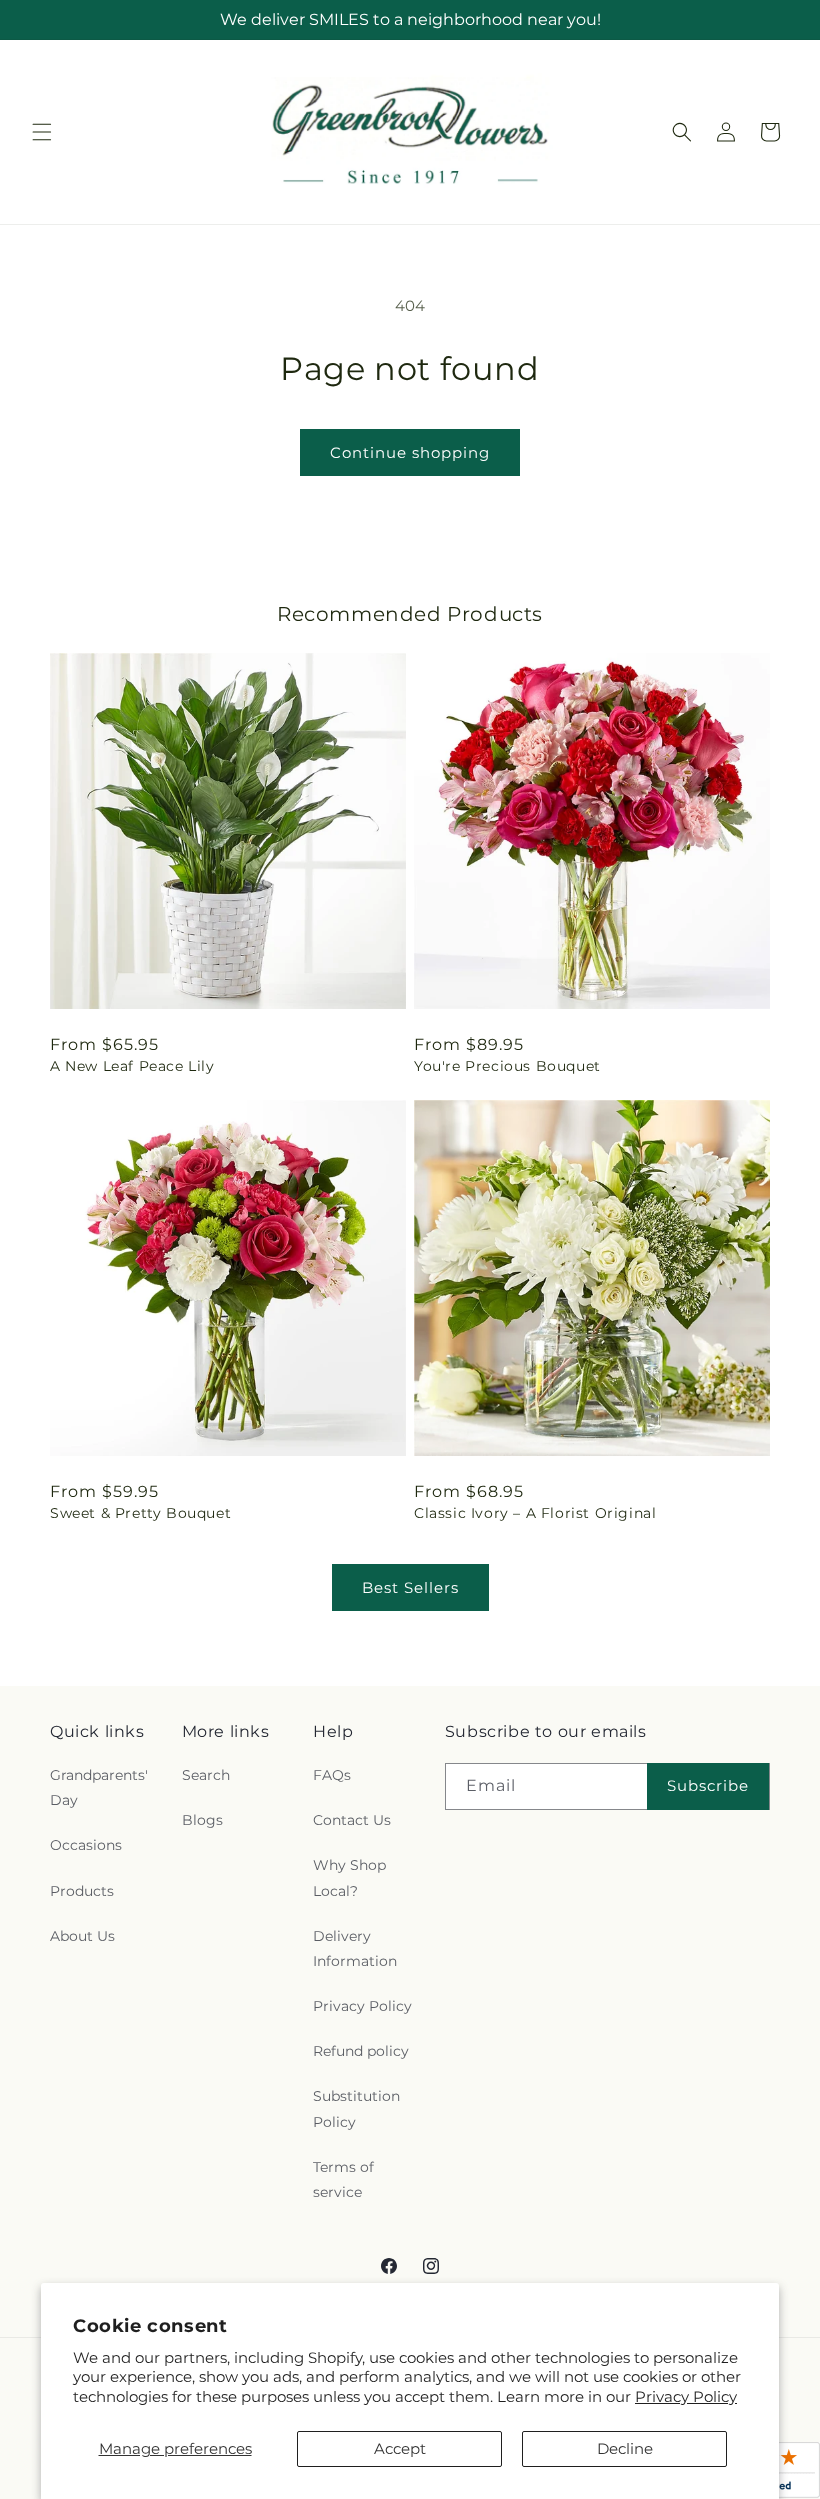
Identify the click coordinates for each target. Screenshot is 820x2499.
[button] (42, 132)
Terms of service (343, 2179)
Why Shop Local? (349, 1877)
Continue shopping (410, 452)
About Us (82, 1936)
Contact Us (352, 1820)
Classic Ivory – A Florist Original (535, 1513)
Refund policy (361, 2051)
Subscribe (708, 1785)
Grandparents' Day (99, 1787)
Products (82, 1891)
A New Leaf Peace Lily (132, 1066)
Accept (400, 2448)
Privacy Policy (686, 2396)
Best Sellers (410, 1587)
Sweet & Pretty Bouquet (140, 1513)
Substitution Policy (356, 2108)
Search (206, 1775)
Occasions (86, 1845)
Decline (625, 2448)
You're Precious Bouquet (507, 1066)
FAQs (332, 1775)
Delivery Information (355, 1948)
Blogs (202, 1820)
